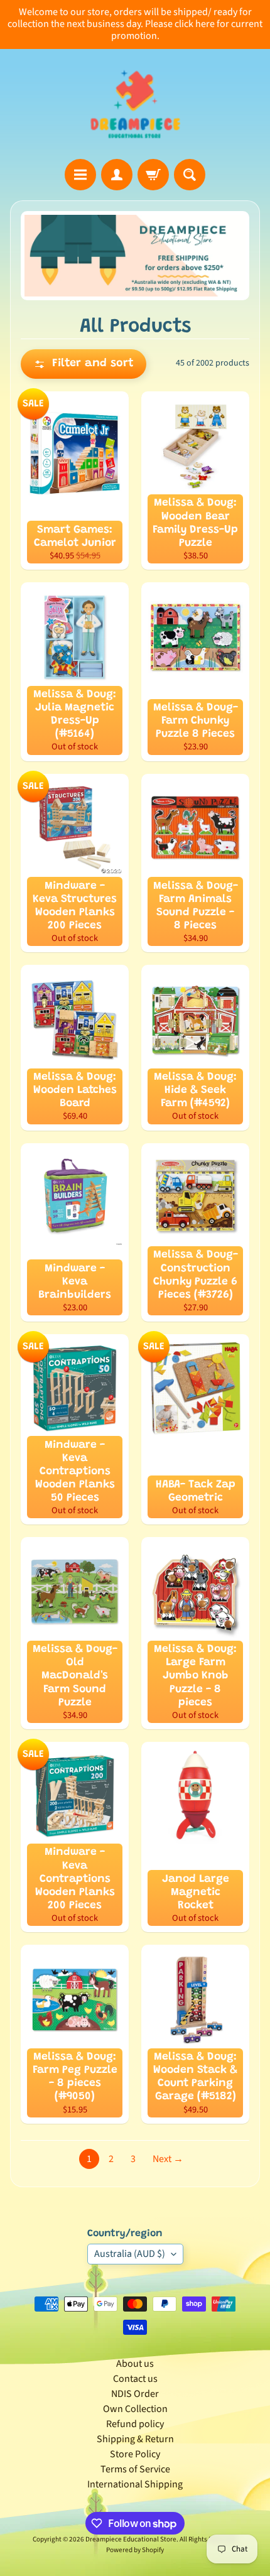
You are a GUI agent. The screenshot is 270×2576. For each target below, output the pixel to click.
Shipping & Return (135, 2439)
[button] (84, 364)
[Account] (117, 175)
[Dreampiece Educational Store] (135, 104)
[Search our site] (190, 175)
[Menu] (80, 175)
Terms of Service (135, 2469)
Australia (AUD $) (130, 2254)
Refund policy (135, 2424)
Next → (168, 2159)
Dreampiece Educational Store (131, 2539)
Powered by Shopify (135, 2550)
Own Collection (135, 2409)
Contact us (135, 2379)
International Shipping (135, 2484)
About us (135, 2364)
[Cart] (153, 175)
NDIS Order (135, 2394)
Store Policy (135, 2454)
